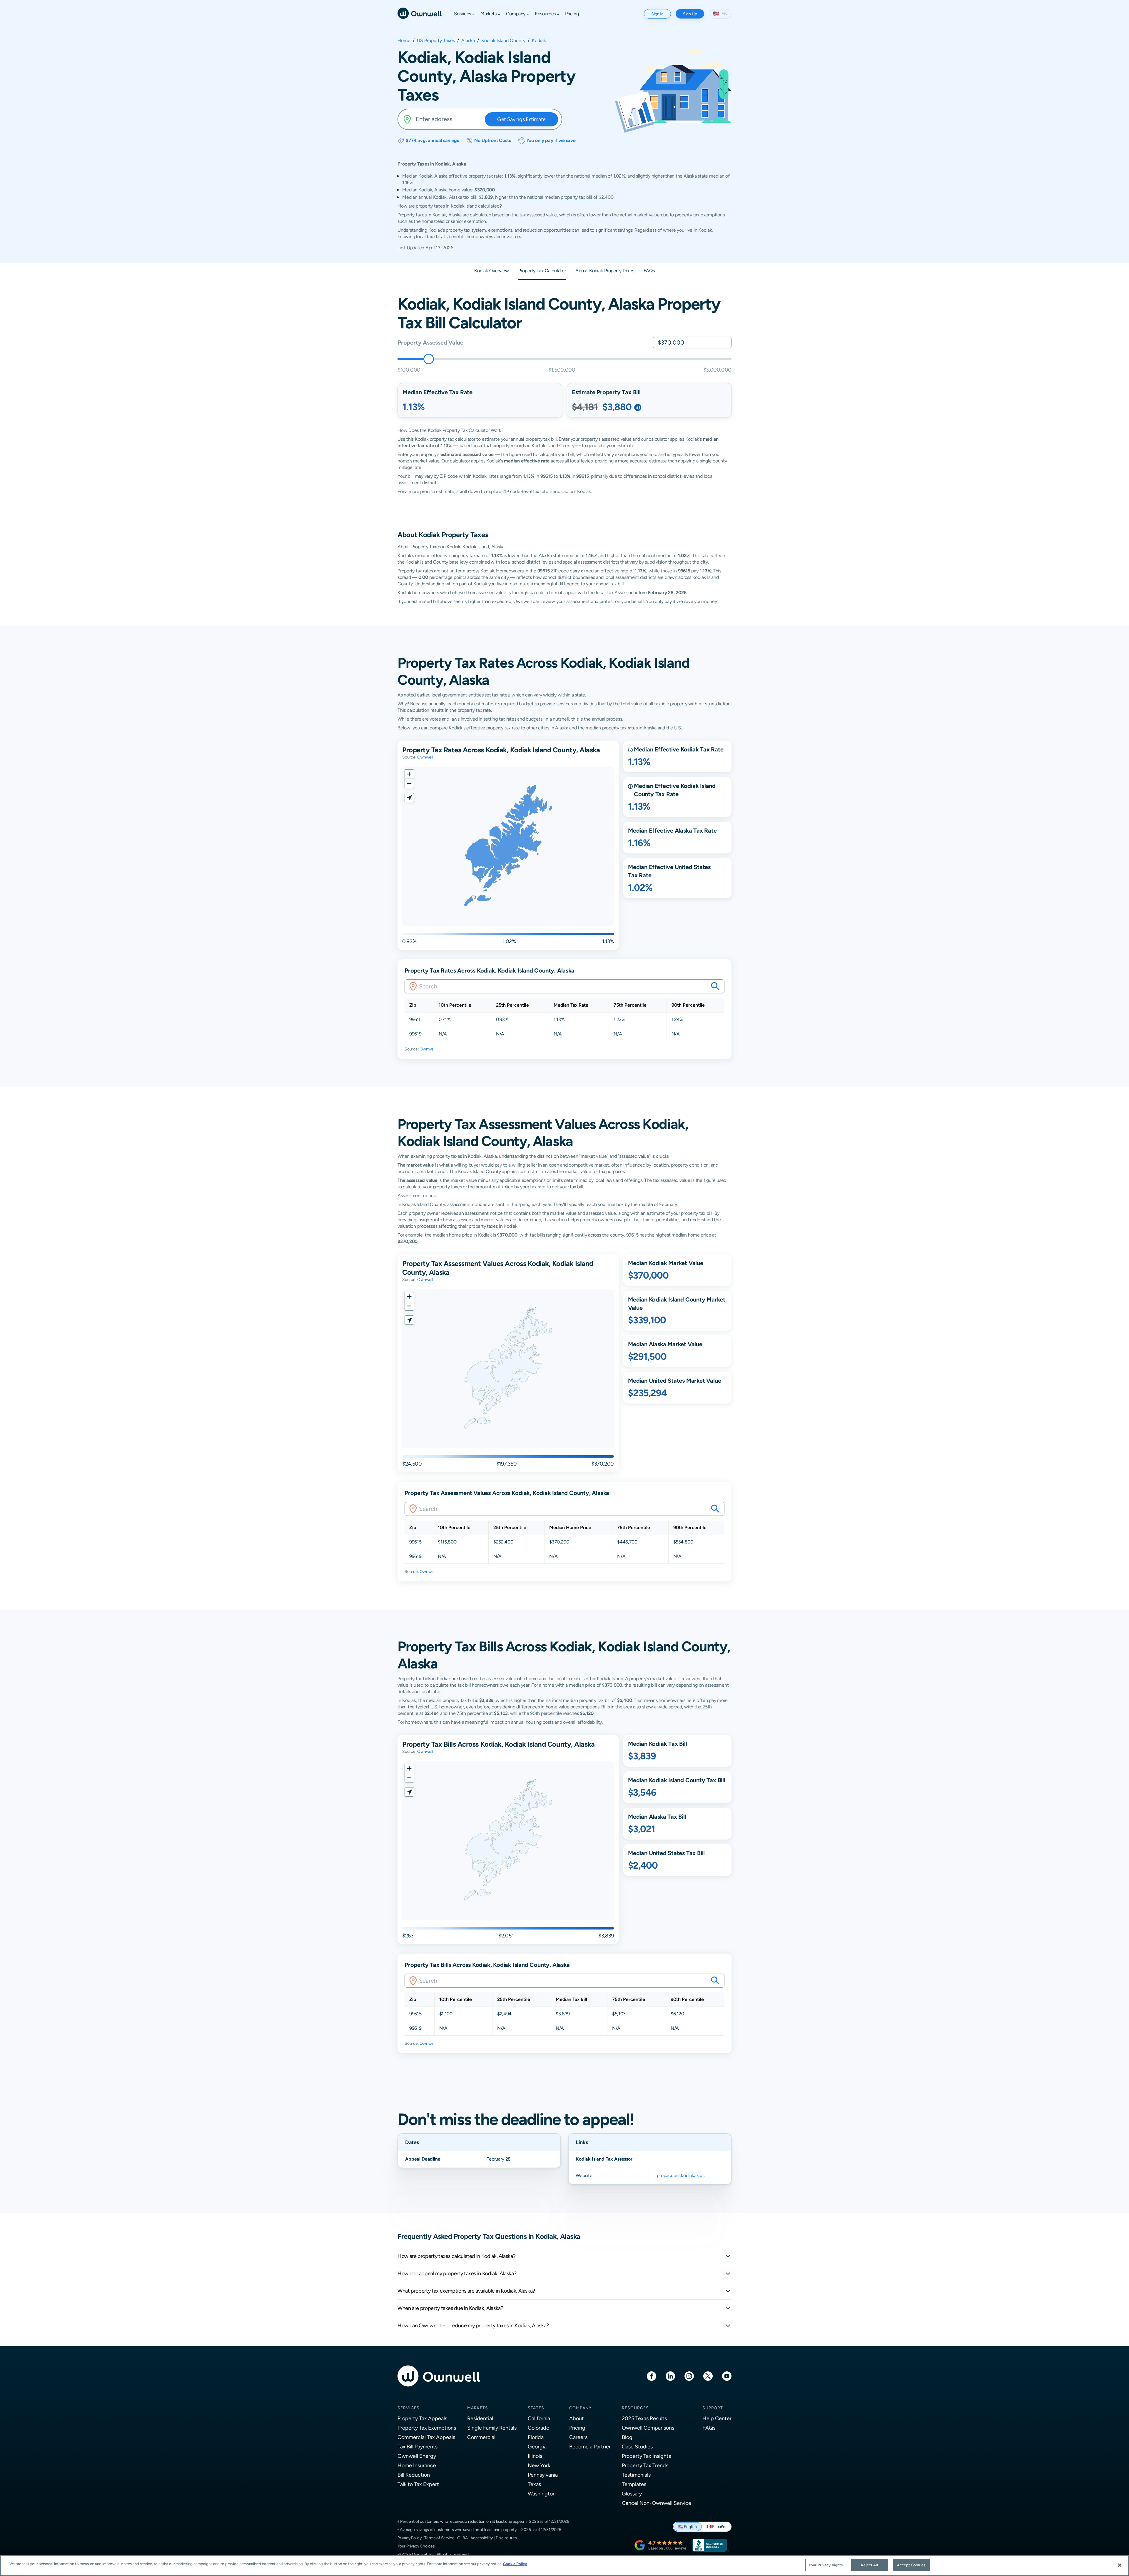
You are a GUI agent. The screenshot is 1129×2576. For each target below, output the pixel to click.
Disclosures (506, 2538)
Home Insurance (417, 2465)
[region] (564, 2566)
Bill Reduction (414, 2475)
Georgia (537, 2446)
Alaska (468, 41)
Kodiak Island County (503, 41)
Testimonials (636, 2475)
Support (713, 2408)
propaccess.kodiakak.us (680, 2175)
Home (404, 41)
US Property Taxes (436, 41)
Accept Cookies (911, 2565)
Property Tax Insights (646, 2456)
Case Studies (637, 2446)
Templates (634, 2484)
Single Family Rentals (492, 2428)
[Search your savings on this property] (715, 986)
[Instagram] (689, 2376)
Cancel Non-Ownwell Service (657, 2503)
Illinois (535, 2456)
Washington (542, 2494)
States (536, 2408)
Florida (536, 2437)
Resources (635, 2408)
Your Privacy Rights (826, 2565)
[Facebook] (652, 2376)
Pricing (577, 2428)
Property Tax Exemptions (427, 2428)
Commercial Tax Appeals (426, 2437)
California (539, 2418)
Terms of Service (439, 2538)
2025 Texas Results (644, 2418)
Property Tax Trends (645, 2465)
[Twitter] (708, 2376)
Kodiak (539, 41)
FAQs (709, 2428)
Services (409, 2408)
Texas (534, 2484)
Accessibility (482, 2538)
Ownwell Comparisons (648, 2428)
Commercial (481, 2437)
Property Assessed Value (430, 342)
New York (539, 2465)
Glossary (632, 2494)
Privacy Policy (410, 2538)
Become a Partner (590, 2446)
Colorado (538, 2428)
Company (580, 2408)
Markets (478, 2408)
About (577, 2418)
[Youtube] (727, 2376)
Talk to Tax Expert (418, 2484)
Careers (578, 2437)
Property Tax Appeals (422, 2418)
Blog (627, 2437)
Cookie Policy (515, 2564)
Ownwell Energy (417, 2456)
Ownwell (425, 757)
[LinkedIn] (670, 2376)
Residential (480, 2418)
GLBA (462, 2538)
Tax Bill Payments (417, 2446)
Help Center (717, 2418)
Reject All (869, 2565)
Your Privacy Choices (416, 2546)
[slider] (429, 359)
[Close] (1120, 2565)
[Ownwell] (420, 13)
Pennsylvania (543, 2475)
